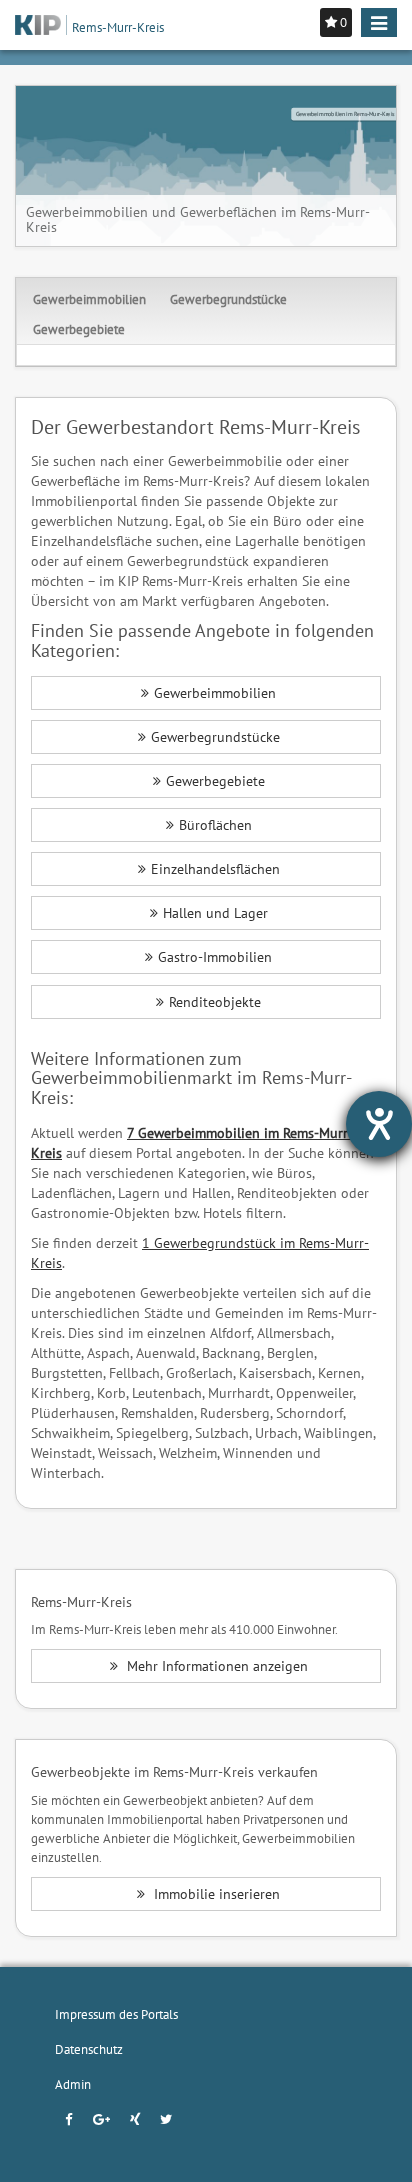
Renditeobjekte (215, 1002)
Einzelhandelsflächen (215, 869)
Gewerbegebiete (79, 329)
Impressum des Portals (116, 2014)
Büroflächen (215, 825)
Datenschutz (89, 2049)
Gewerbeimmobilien (89, 299)
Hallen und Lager (215, 913)
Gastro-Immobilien (215, 957)
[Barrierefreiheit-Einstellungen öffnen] (379, 1124)
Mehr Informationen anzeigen (215, 1666)
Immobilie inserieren (215, 1894)
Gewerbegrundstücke (228, 299)
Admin (73, 2084)
